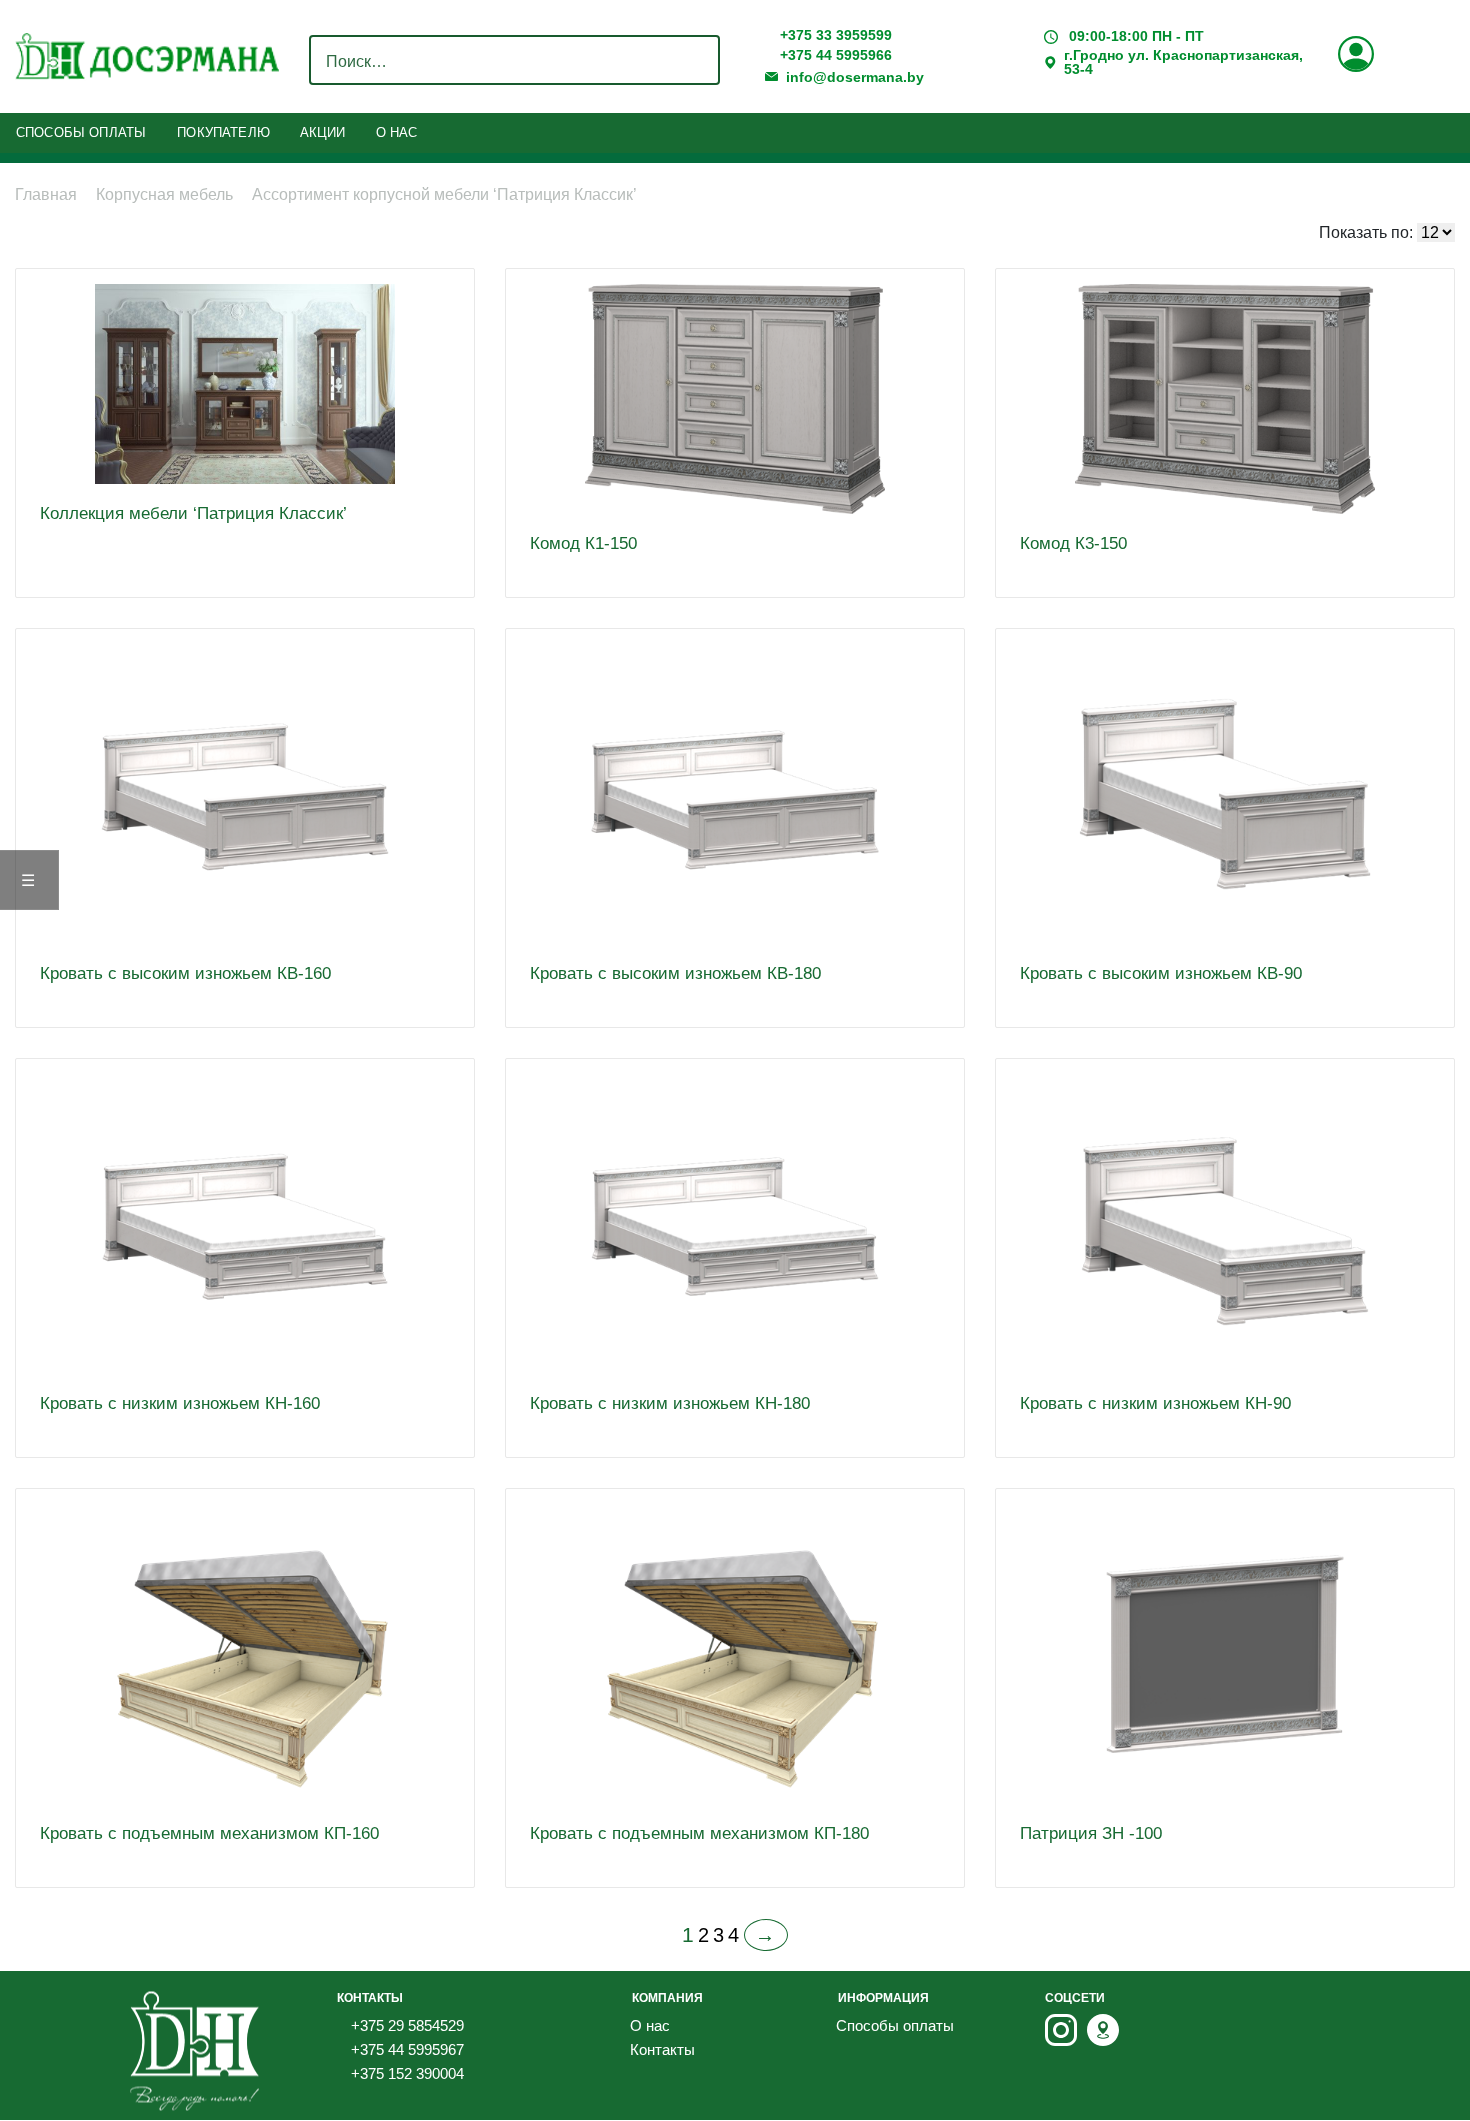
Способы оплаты (81, 133)
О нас (397, 133)
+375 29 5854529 (405, 2025)
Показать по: (1366, 232)
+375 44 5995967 (405, 2049)
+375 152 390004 (405, 2073)
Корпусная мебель (164, 194)
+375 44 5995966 (834, 55)
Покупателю (223, 133)
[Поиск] (698, 62)
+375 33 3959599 (834, 35)
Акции (323, 133)
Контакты (662, 2049)
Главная (46, 194)
